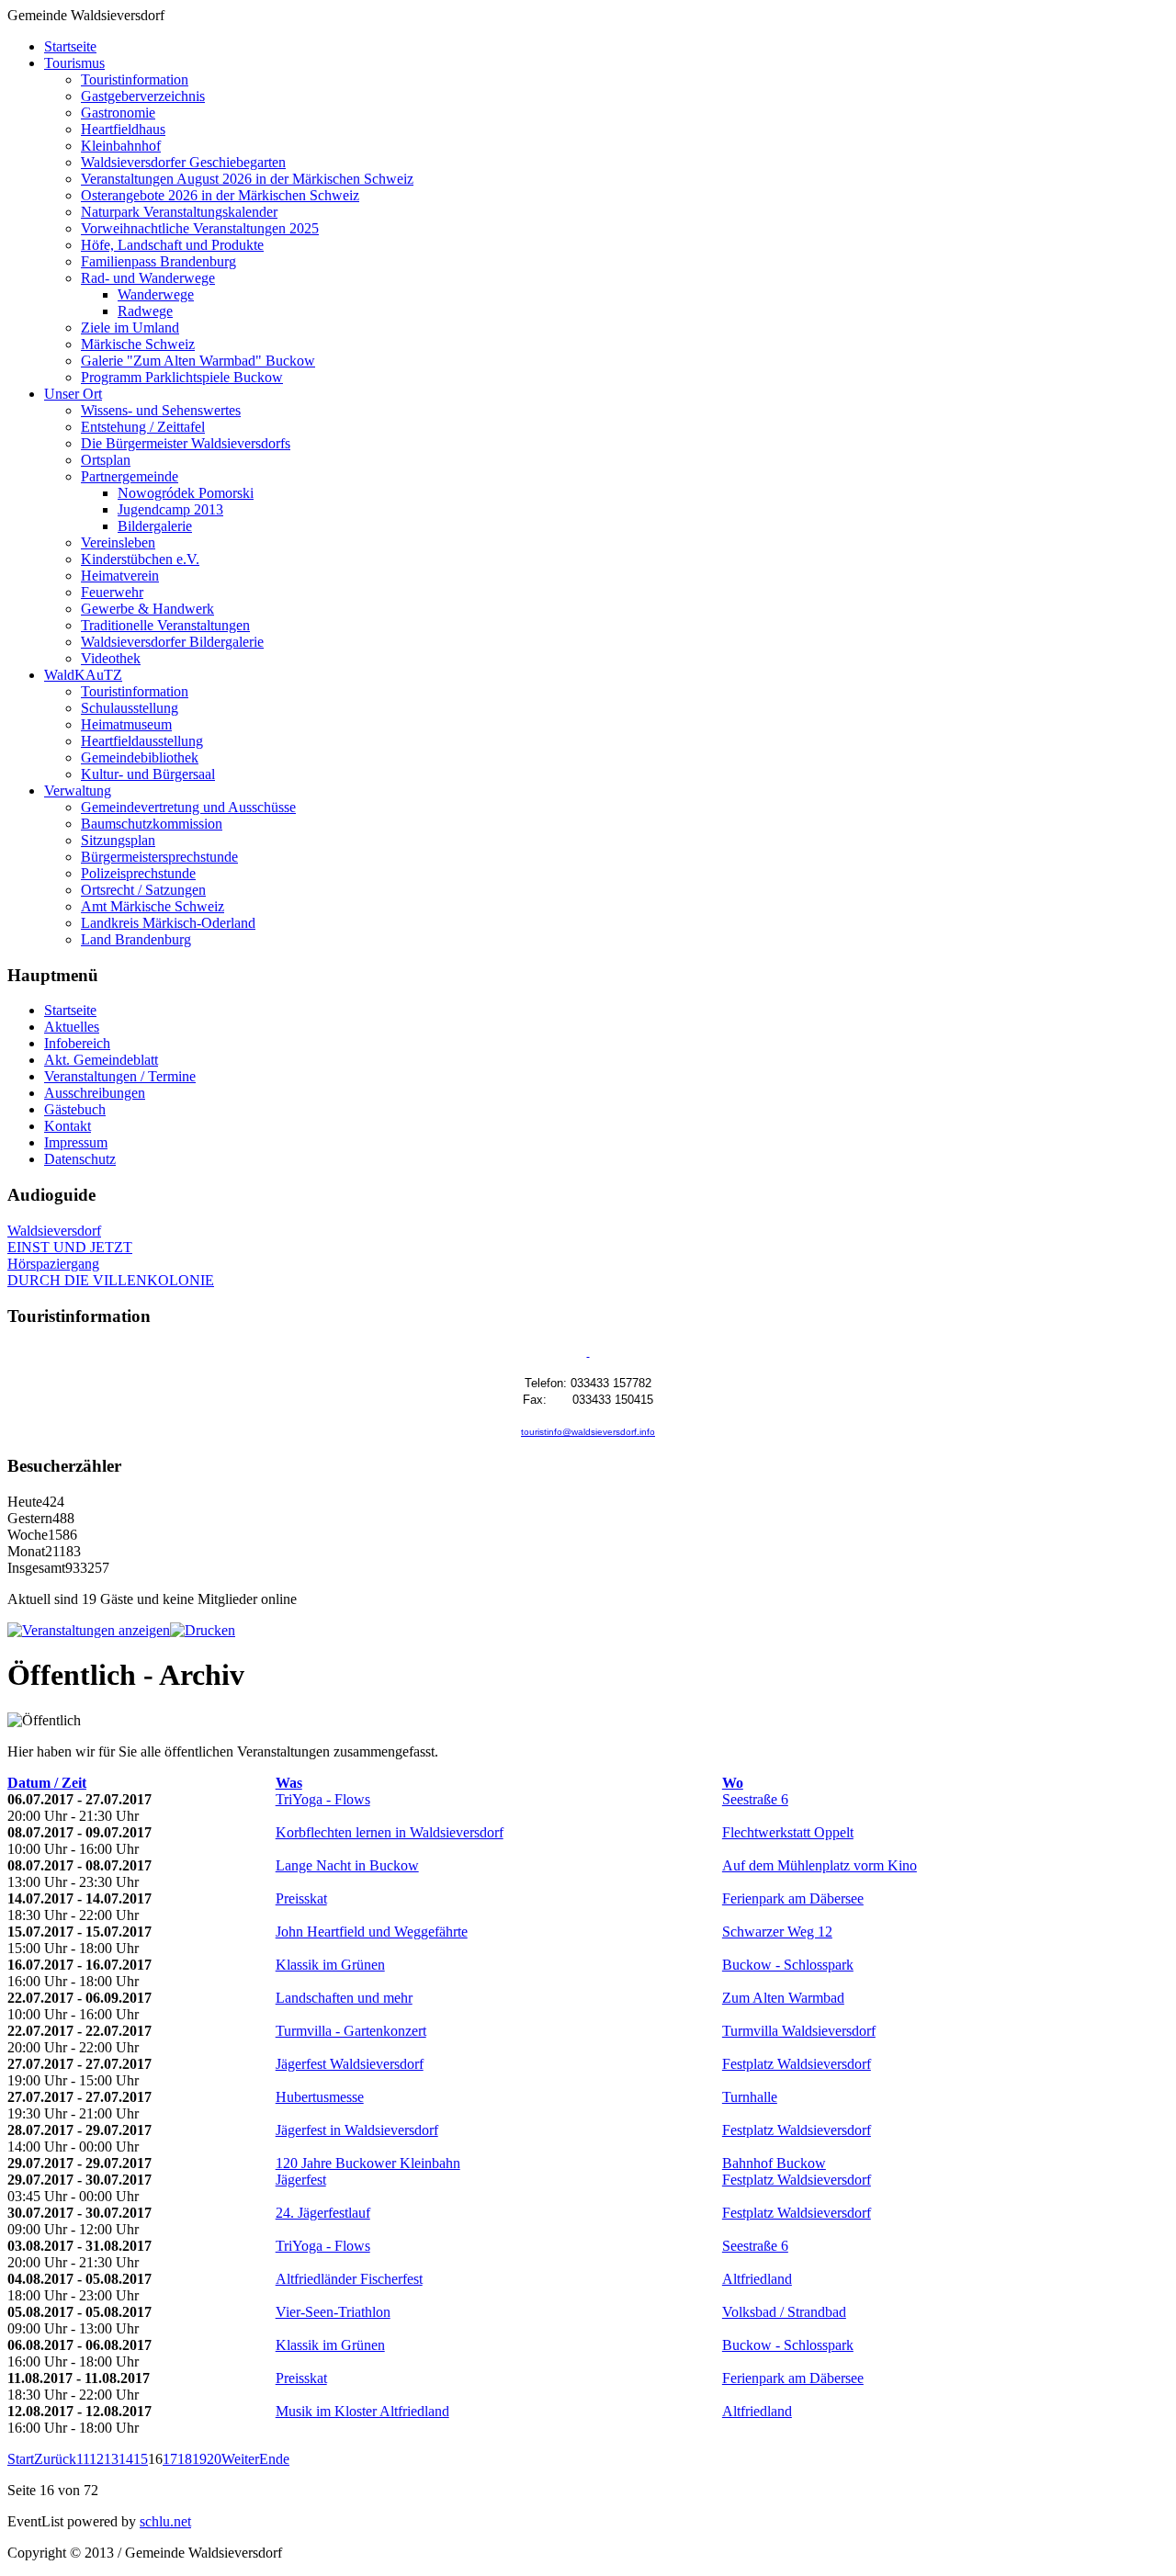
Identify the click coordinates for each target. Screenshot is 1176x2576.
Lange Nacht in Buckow (347, 1865)
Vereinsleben (118, 542)
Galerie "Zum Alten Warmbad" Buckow (198, 361)
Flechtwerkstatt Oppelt (788, 1832)
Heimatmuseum (126, 724)
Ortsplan (106, 460)
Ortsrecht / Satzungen (143, 890)
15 (141, 2459)
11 (83, 2459)
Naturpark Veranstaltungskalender (179, 212)
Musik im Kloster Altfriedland (362, 2411)
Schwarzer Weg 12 (777, 1932)
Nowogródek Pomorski (186, 493)
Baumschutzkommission (152, 824)
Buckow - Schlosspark (788, 1965)
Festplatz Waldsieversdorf (797, 2064)
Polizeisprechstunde (138, 873)
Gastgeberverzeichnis (143, 96)
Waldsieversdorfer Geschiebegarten (183, 162)
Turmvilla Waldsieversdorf (799, 2031)
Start (21, 2459)
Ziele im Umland (130, 328)
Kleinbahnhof (121, 146)
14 (126, 2459)
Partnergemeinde (130, 476)
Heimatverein (120, 576)
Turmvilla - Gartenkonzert (351, 2031)
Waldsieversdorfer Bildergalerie (172, 642)
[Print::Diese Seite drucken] (203, 1630)
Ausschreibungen (95, 1093)
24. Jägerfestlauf (323, 2213)
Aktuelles (72, 1027)
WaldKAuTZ (83, 675)
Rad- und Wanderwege (148, 278)
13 (111, 2459)
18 (185, 2459)
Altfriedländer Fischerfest (349, 2279)
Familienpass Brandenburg (158, 261)
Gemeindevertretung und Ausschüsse (188, 807)
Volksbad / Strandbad (784, 2312)
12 (96, 2459)
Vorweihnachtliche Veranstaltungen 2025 (200, 228)
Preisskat (301, 1898)
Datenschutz (80, 1159)
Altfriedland (757, 2279)
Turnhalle (750, 2097)
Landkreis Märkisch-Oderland (168, 923)
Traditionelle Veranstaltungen (165, 625)
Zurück (55, 2459)
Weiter (240, 2459)
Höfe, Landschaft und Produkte (172, 245)
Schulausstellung (130, 708)
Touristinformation (135, 79)
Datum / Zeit (47, 1783)
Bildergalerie (155, 526)
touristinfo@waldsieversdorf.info (588, 1432)
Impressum (76, 1142)
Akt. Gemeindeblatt (101, 1060)
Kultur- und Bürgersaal (148, 774)
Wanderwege (156, 294)
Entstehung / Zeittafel (143, 427)
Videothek (111, 658)
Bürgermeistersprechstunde (159, 857)
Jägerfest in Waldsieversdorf (357, 2130)
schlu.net (165, 2521)
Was (289, 1783)
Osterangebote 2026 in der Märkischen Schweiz (220, 195)
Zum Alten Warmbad (783, 1998)
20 (214, 2459)
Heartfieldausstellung (142, 741)
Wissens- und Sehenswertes (161, 410)
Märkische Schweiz (138, 344)
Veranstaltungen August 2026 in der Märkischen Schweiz (247, 179)
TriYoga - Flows (323, 1799)
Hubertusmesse (320, 2097)
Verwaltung (78, 791)
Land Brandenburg (136, 939)
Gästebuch (75, 1109)
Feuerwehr (112, 592)
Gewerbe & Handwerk (147, 609)
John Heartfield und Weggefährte (372, 1932)
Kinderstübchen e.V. (140, 559)
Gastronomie (118, 113)
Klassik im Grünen (330, 1965)
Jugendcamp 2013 (170, 509)
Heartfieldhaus (123, 129)
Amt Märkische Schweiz (153, 906)
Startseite (70, 46)
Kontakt (68, 1126)
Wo (733, 1783)
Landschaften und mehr (344, 1998)
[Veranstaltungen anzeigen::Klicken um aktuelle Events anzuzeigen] (89, 1630)
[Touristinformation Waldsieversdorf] (588, 1353)
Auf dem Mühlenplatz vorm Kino (820, 1865)
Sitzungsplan (118, 840)
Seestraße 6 (755, 1799)
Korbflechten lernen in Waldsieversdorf (390, 1832)
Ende (274, 2459)
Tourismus (74, 63)
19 (199, 2459)
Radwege (145, 311)
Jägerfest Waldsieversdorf (350, 2064)
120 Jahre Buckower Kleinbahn (368, 2163)
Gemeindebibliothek (140, 757)
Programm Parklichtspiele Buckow (182, 377)
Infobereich (77, 1043)
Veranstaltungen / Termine (120, 1076)
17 (170, 2459)
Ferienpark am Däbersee (793, 1898)
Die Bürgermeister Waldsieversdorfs (186, 443)
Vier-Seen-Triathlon (333, 2312)
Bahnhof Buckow (774, 2163)
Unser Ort (73, 394)
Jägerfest (301, 2180)
